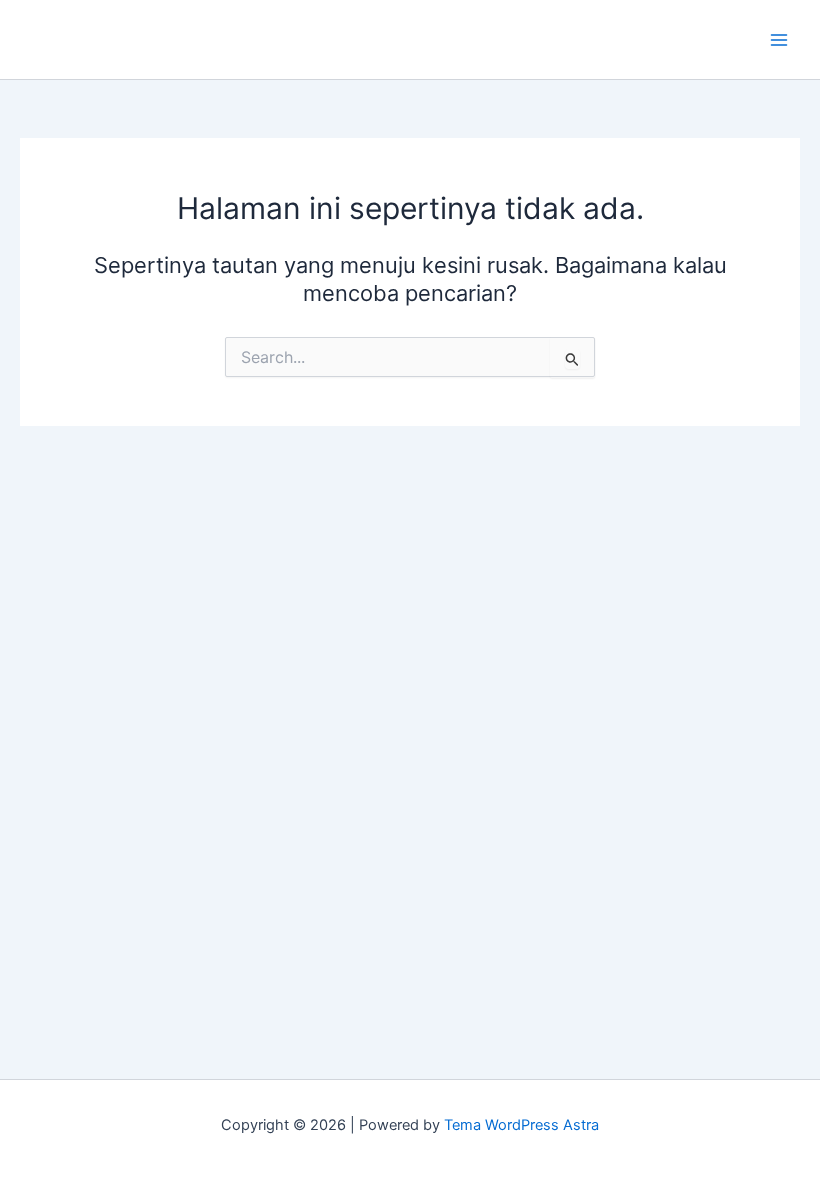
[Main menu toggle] (779, 40)
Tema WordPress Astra (521, 1125)
